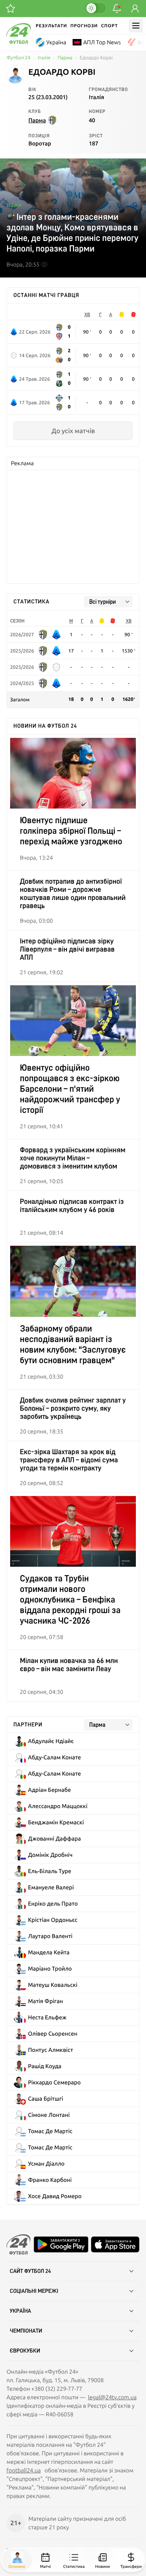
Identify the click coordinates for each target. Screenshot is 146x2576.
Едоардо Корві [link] (96, 58)
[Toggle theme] (95, 8)
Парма (65, 58)
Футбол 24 (18, 58)
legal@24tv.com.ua (112, 2397)
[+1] (11, 9)
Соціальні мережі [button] (34, 2291)
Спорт (109, 26)
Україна (56, 42)
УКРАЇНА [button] (20, 2311)
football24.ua (24, 2470)
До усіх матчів (73, 431)
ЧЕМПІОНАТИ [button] (26, 2331)
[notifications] (117, 9)
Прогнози (84, 26)
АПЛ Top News (102, 42)
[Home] (19, 42)
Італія (44, 58)
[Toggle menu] (136, 26)
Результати (51, 26)
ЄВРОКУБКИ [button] (25, 2351)
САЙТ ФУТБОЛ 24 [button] (30, 2271)
